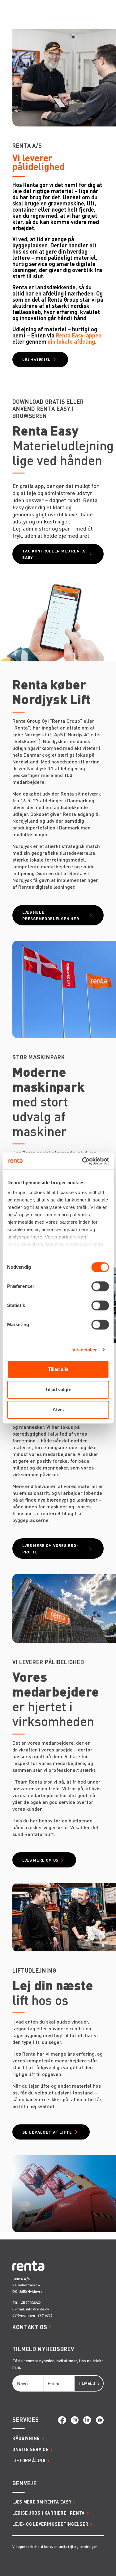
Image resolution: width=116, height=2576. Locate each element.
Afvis (58, 1410)
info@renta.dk (38, 2309)
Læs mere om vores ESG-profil (50, 1548)
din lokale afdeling (71, 341)
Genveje (25, 2483)
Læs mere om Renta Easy (42, 2502)
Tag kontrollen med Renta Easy (54, 554)
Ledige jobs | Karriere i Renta (49, 2513)
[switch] (100, 1286)
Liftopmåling (29, 2460)
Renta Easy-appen (79, 335)
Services (26, 2419)
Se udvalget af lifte (47, 2132)
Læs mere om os (40, 1860)
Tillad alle (58, 1369)
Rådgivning (26, 2438)
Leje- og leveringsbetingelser (50, 2524)
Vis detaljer (85, 1350)
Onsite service (30, 2449)
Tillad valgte (58, 1389)
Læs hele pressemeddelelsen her (51, 915)
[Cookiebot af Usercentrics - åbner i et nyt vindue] (83, 1161)
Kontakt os (30, 2327)
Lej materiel (36, 360)
